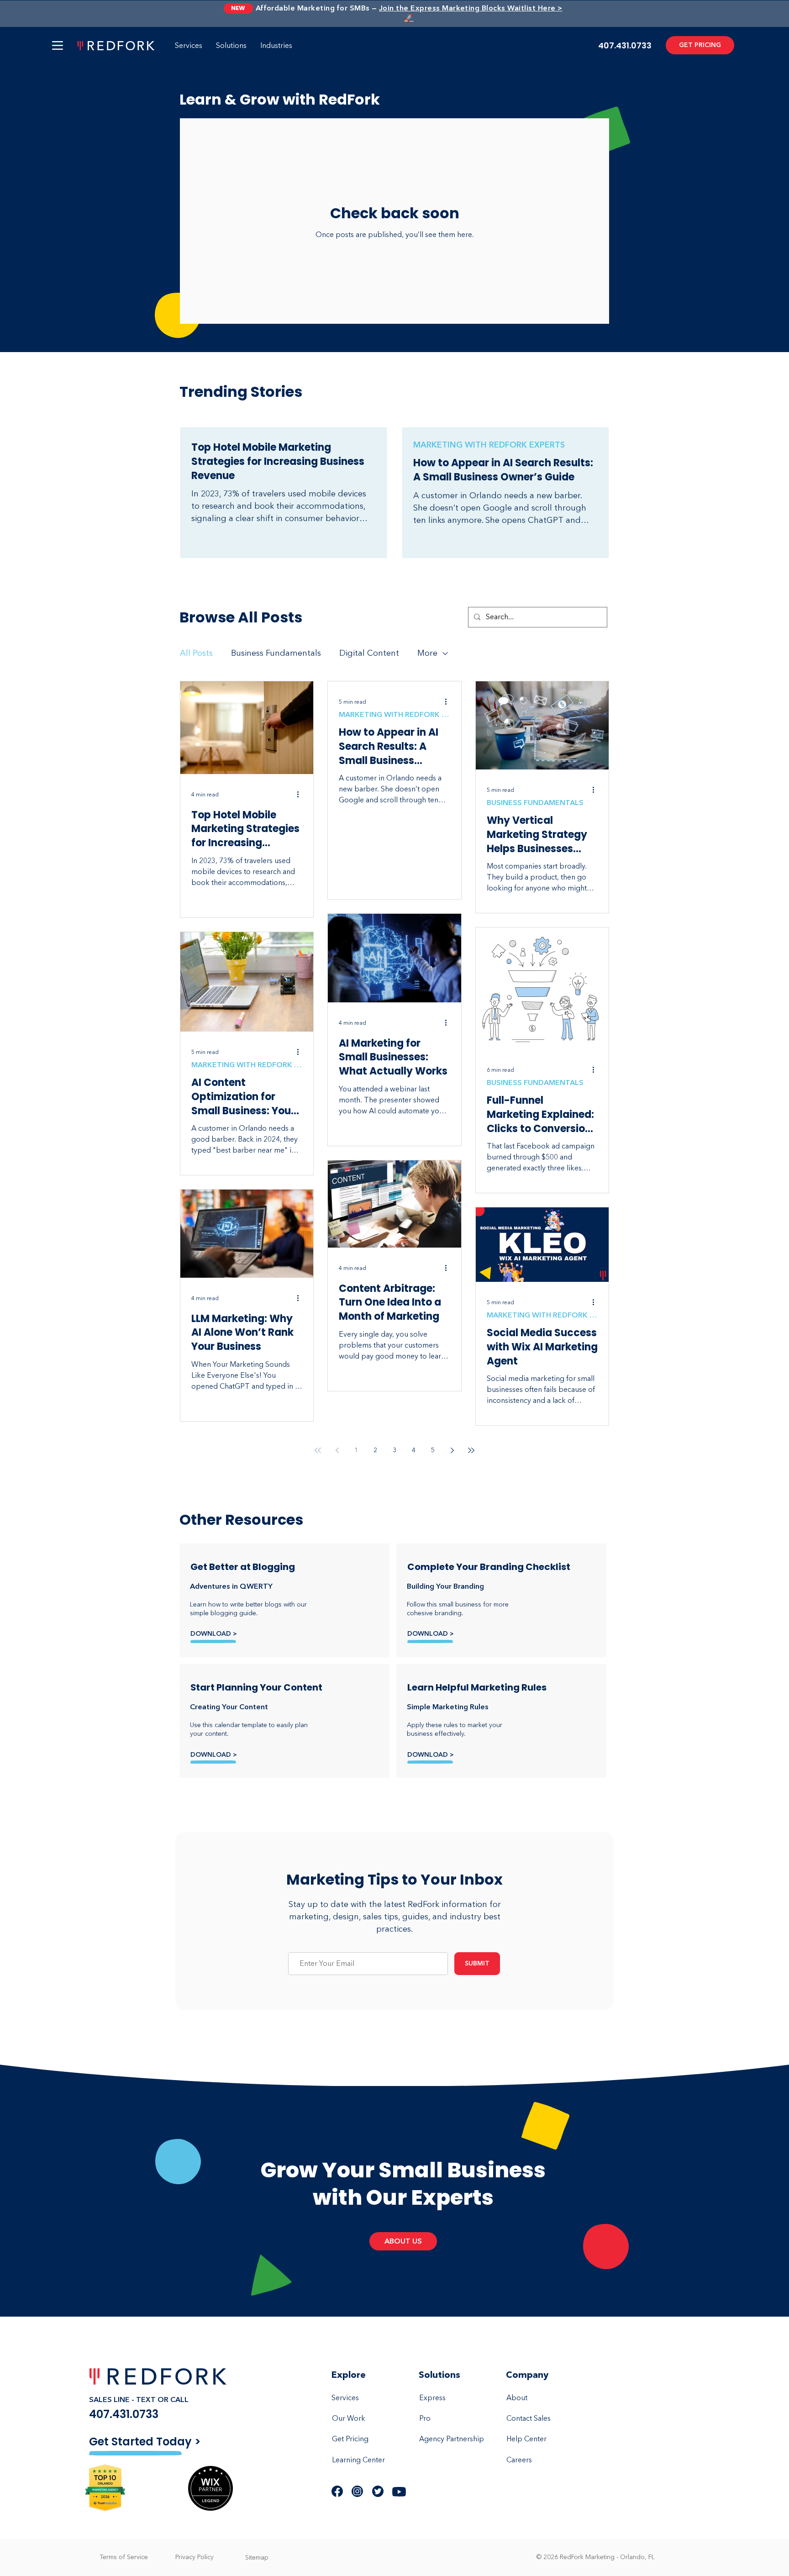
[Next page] (452, 1450)
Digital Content (369, 653)
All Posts (196, 653)
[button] (58, 45)
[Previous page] (337, 1450)
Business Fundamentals (276, 653)
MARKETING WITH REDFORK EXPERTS (489, 445)
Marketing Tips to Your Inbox (394, 1879)
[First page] (318, 1450)
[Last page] (471, 1450)
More (427, 653)
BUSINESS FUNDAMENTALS (535, 803)
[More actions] (301, 795)
